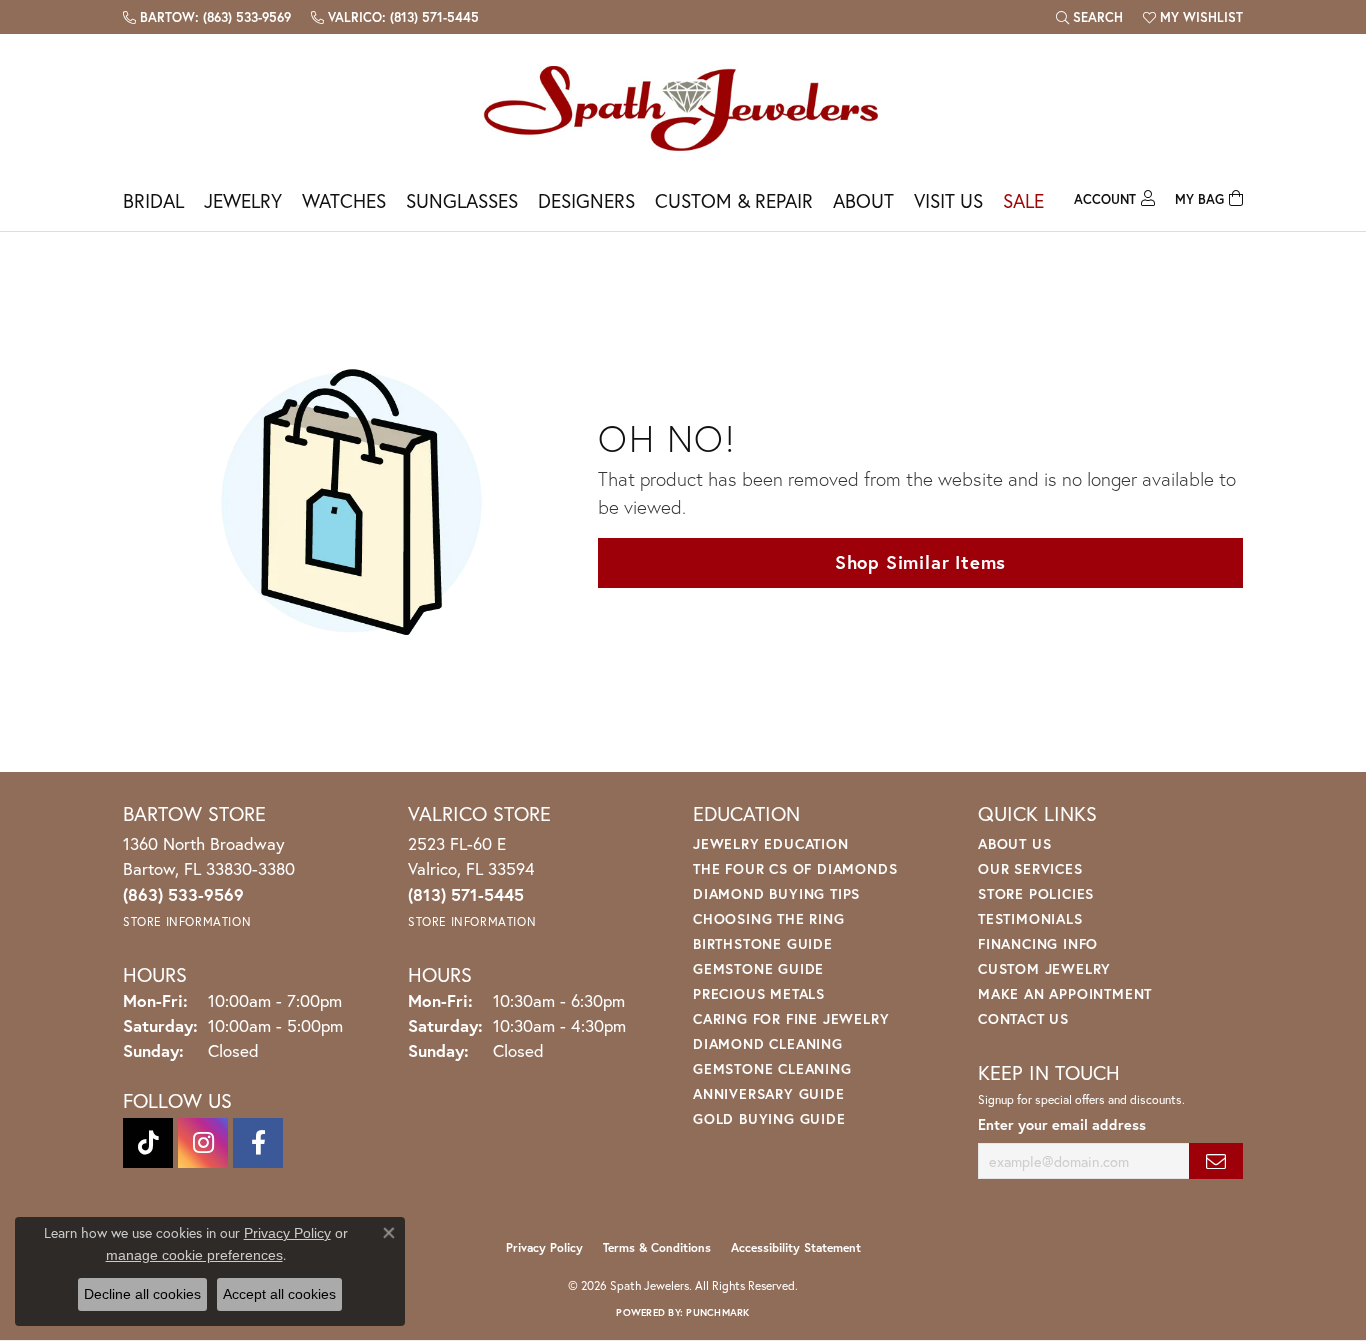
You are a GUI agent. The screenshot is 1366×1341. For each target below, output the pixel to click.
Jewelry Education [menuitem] (771, 843)
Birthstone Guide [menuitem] (763, 943)
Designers (586, 200)
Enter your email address (1062, 1124)
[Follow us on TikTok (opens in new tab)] (148, 1143)
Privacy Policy (544, 1247)
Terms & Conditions (657, 1247)
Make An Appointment (1065, 993)
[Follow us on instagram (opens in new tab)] (203, 1143)
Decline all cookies (142, 1294)
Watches (344, 200)
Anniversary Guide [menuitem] (769, 1093)
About (863, 200)
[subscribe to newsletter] (1216, 1161)
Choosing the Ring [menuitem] (769, 918)
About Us (1014, 843)
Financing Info (1038, 943)
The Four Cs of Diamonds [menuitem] (795, 868)
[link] (207, 17)
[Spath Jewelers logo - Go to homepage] (683, 107)
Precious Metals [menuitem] (759, 993)
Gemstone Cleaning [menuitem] (772, 1068)
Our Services (1030, 868)
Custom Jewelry (1044, 968)
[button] (1089, 17)
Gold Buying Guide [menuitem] (769, 1118)
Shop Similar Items (920, 562)
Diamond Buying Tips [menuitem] (776, 893)
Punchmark (717, 1312)
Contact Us (1023, 1018)
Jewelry (243, 200)
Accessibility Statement (796, 1247)
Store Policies (1036, 893)
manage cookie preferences (194, 1255)
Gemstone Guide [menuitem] (758, 968)
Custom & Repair (734, 200)
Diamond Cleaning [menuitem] (768, 1043)
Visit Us (948, 200)
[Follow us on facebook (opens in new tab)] (258, 1143)
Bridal (153, 200)
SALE (1023, 200)
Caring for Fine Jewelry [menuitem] (791, 1018)
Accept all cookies (279, 1294)
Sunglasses (462, 200)
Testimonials (1030, 918)
